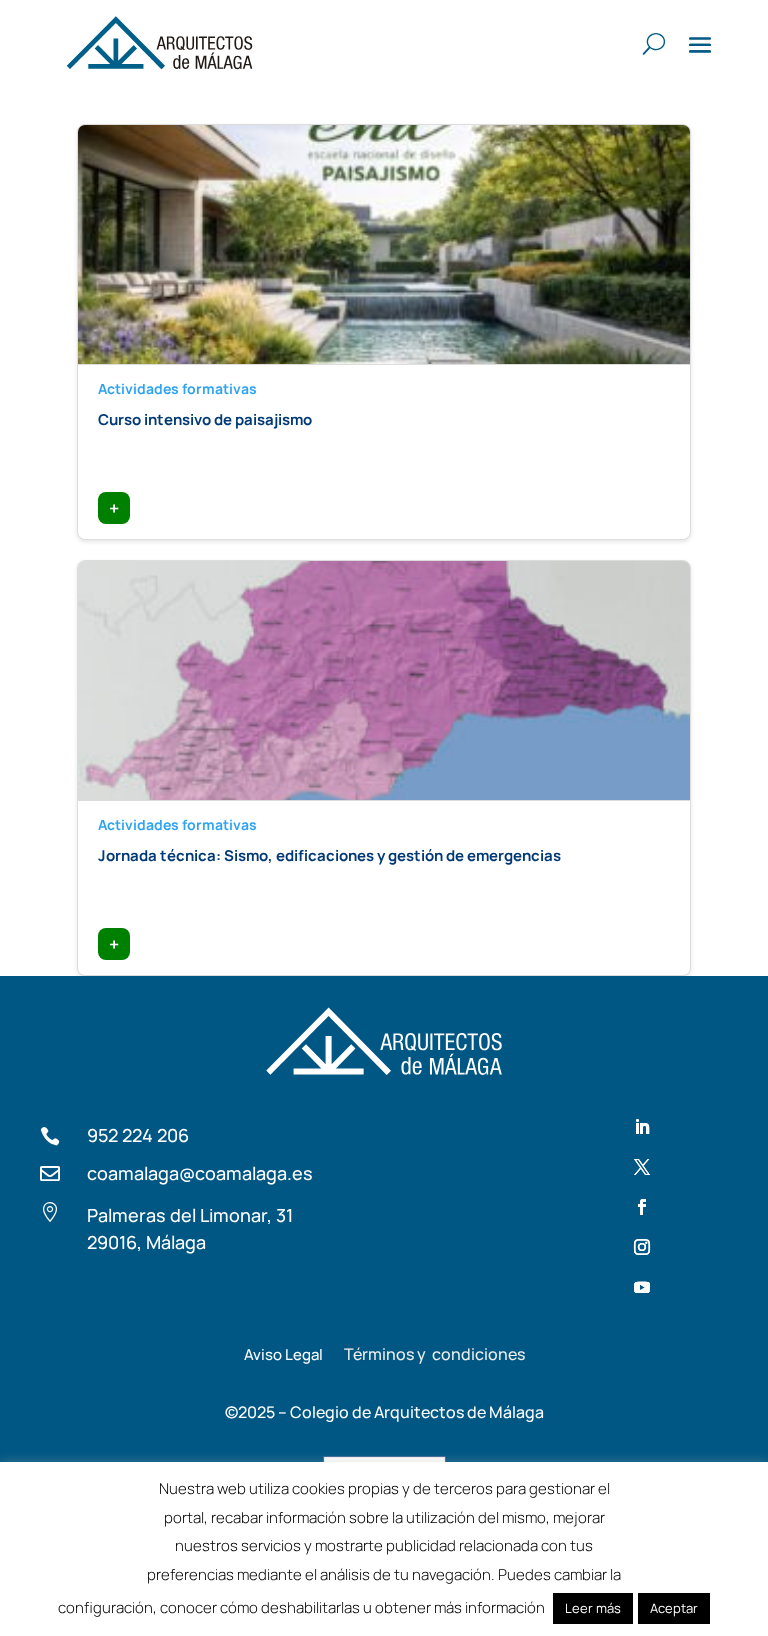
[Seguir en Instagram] (642, 1247)
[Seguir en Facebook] (642, 1207)
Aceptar (674, 1608)
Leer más (593, 1608)
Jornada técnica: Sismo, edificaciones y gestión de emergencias (329, 855)
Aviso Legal (283, 1354)
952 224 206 (138, 1135)
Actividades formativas (177, 388)
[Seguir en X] (642, 1167)
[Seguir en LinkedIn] (642, 1127)
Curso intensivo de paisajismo (205, 419)
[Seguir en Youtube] (642, 1287)
